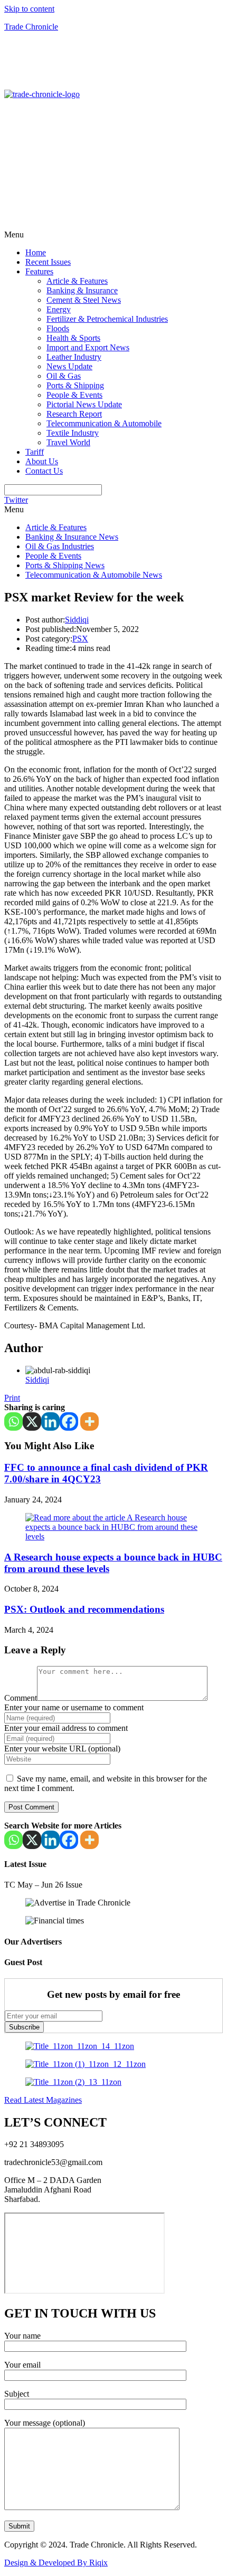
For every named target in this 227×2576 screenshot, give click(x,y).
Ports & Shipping (75, 385)
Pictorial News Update (84, 404)
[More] (89, 1421)
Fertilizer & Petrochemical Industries (107, 319)
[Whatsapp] (13, 1421)
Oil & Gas (64, 376)
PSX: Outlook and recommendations (84, 1609)
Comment (21, 1698)
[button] (113, 235)
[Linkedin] (50, 1421)
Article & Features (77, 281)
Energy (59, 309)
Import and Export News (88, 347)
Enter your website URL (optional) (62, 1749)
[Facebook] (69, 1421)
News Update (69, 366)
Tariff (35, 452)
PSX (80, 639)
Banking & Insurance (82, 290)
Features (39, 271)
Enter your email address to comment (66, 1728)
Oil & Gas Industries (60, 546)
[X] (32, 1421)
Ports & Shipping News (65, 565)
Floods (58, 328)
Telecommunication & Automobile (104, 423)
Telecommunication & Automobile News (94, 575)
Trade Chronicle (31, 27)
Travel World (68, 442)
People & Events (74, 395)
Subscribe (24, 2027)
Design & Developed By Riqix (56, 2563)
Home (36, 252)
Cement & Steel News (84, 300)
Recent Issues (48, 262)
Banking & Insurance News (72, 537)
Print (12, 1398)
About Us (42, 461)
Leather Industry (74, 357)
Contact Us (44, 471)
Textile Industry (73, 433)
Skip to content (29, 9)
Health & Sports (73, 338)
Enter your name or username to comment (74, 1707)
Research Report (74, 414)
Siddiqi (77, 620)
